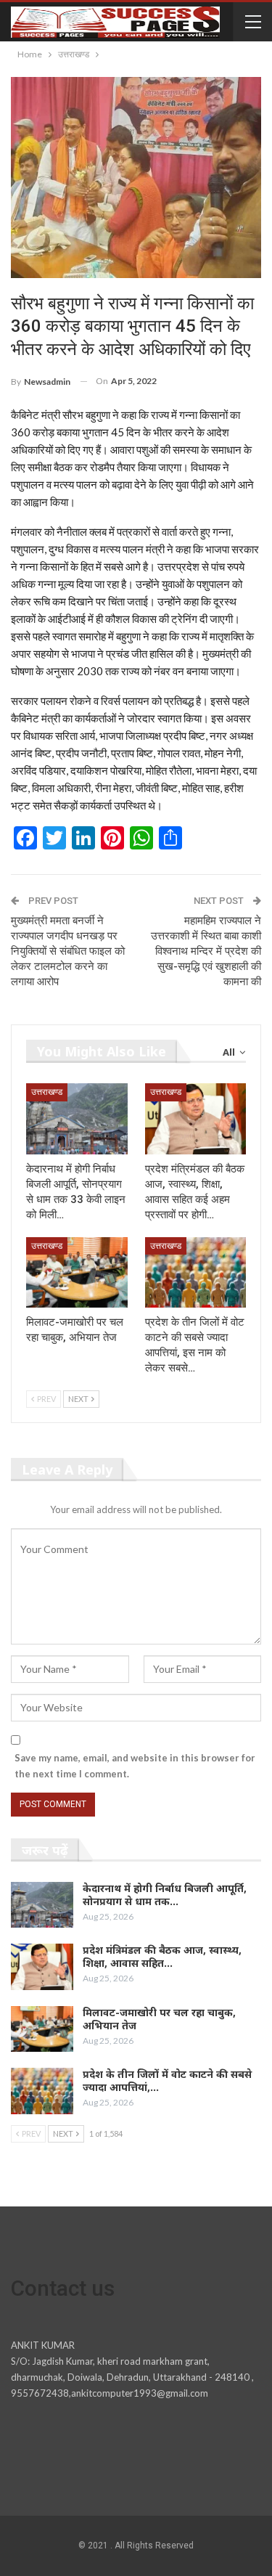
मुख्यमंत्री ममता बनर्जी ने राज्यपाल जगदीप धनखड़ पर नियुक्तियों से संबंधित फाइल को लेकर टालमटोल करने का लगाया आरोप (68, 951)
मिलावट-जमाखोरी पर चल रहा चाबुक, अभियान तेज (159, 2019)
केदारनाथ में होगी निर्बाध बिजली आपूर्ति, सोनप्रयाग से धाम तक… (165, 1895)
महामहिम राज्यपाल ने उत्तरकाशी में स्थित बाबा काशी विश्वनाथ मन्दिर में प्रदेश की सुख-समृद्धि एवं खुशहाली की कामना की (206, 951)
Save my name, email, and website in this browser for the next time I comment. (135, 1766)
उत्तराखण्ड (47, 1092)
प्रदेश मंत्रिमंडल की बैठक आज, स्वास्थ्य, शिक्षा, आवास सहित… (162, 1956)
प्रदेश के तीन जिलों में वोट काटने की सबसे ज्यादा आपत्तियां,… (167, 2080)
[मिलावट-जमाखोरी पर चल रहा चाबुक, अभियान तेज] (77, 1273)
